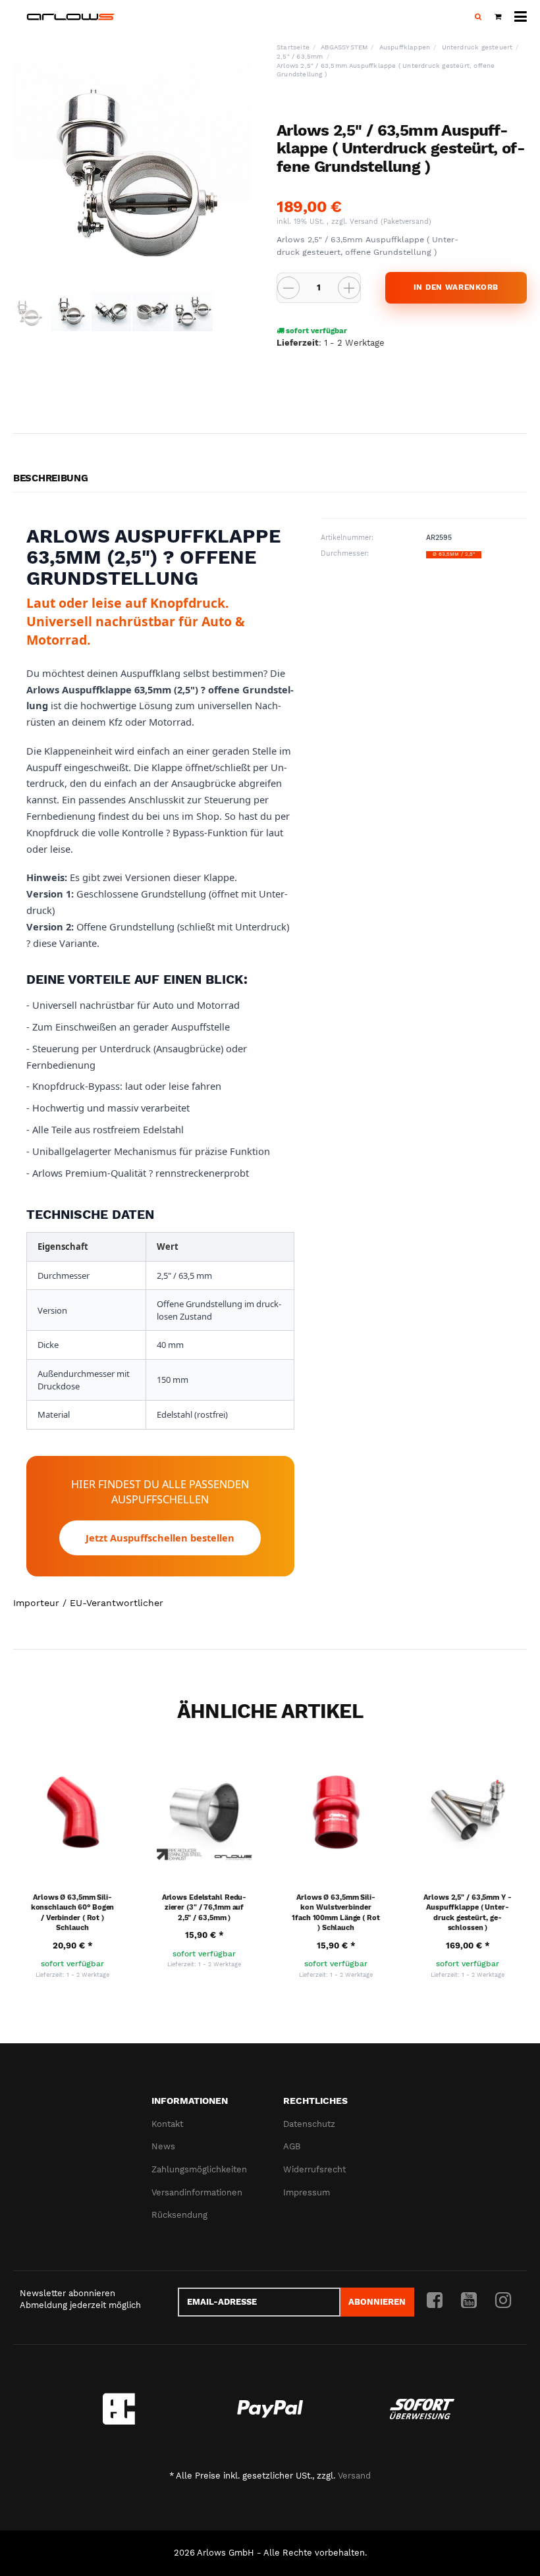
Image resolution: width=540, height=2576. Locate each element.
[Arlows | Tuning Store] (71, 17)
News (163, 2146)
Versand (365, 222)
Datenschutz (309, 2124)
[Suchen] (478, 17)
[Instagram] (503, 2301)
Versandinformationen (197, 2192)
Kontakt (167, 2124)
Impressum (307, 2192)
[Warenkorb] (498, 17)
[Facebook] (435, 2301)
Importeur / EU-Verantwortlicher (88, 1603)
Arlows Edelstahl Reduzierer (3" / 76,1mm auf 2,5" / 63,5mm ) (204, 1908)
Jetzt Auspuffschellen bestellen (160, 1538)
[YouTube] (469, 2301)
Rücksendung (179, 2215)
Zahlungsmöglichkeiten (199, 2169)
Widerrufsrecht (314, 2169)
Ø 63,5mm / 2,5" (454, 554)
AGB (292, 2146)
